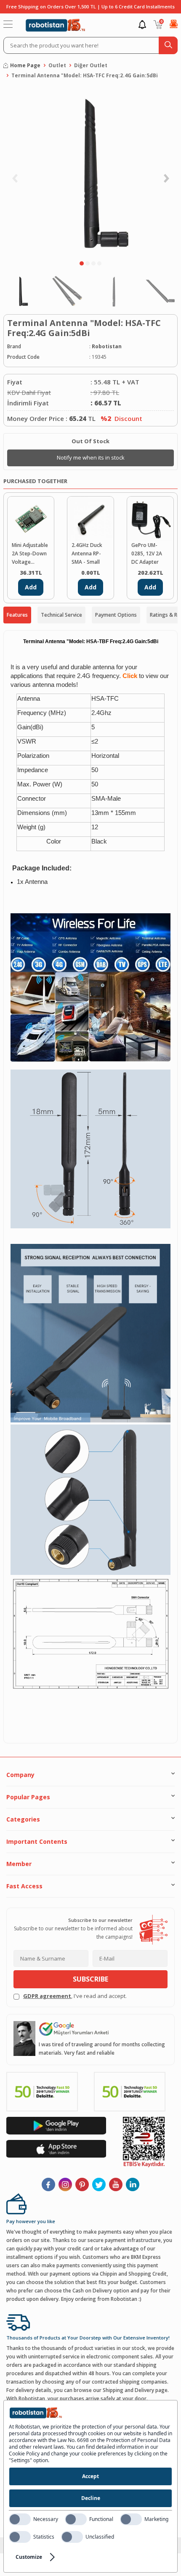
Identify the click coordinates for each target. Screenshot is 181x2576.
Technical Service (61, 615)
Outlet (57, 65)
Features (17, 615)
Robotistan (107, 346)
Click (130, 676)
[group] (90, 172)
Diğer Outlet (91, 65)
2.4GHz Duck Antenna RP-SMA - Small (87, 553)
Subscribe (90, 1979)
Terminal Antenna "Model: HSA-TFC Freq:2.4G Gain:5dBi (85, 75)
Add (31, 587)
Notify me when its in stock (91, 457)
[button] (82, 263)
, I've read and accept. (75, 1996)
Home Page (25, 65)
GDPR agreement (47, 1996)
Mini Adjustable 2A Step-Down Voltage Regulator (30, 554)
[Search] (168, 45)
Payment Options (116, 615)
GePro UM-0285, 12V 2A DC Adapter (147, 553)
